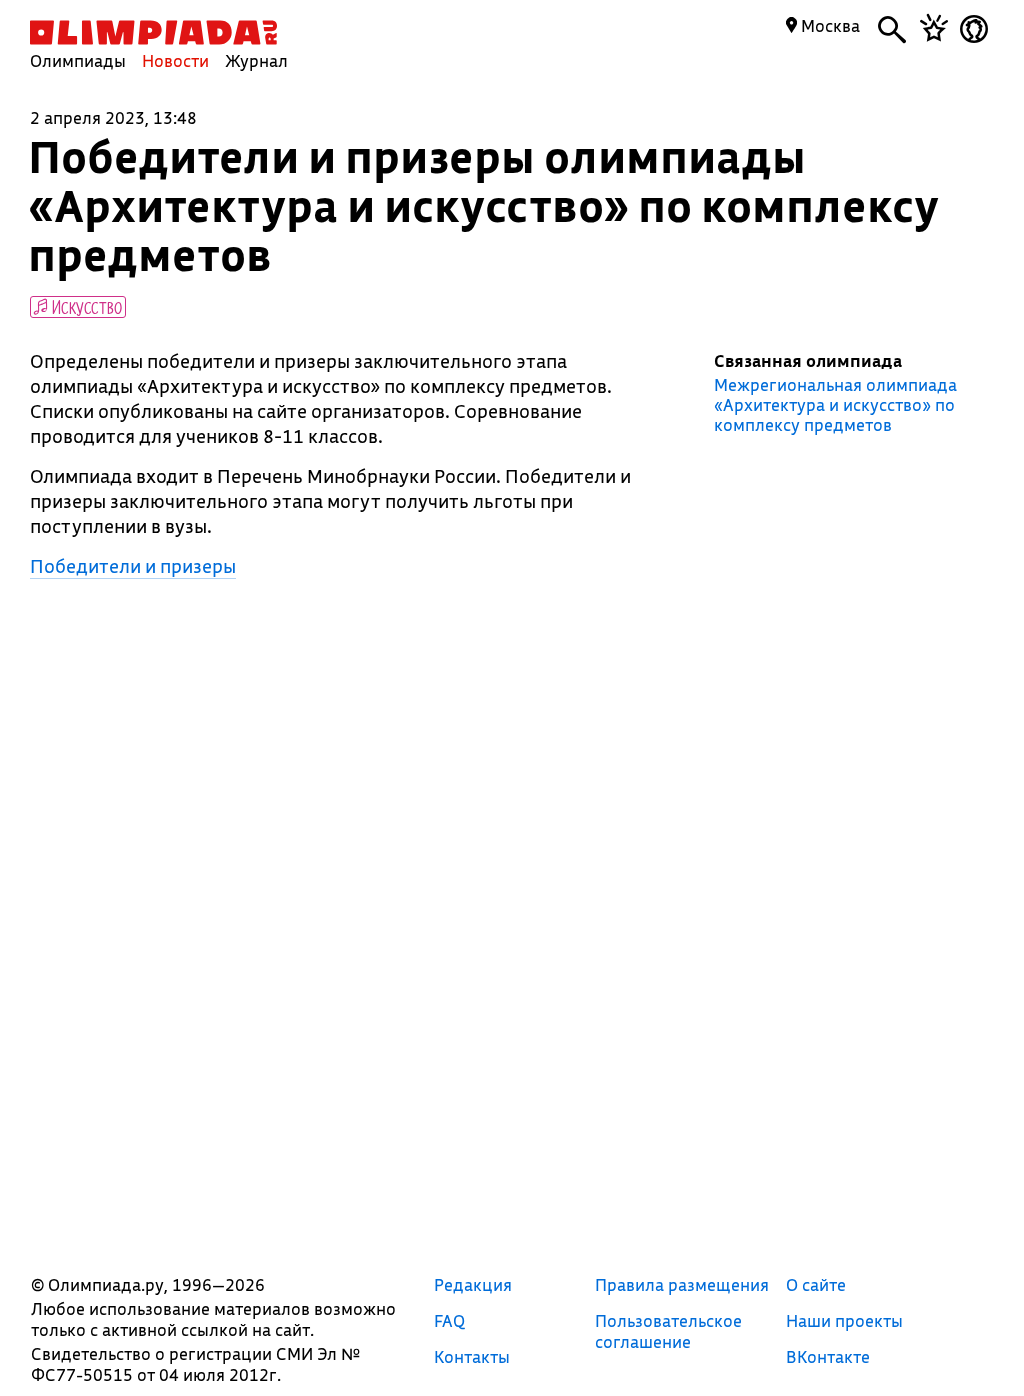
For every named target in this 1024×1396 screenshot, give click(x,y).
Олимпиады (78, 60)
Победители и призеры (133, 566)
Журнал (256, 60)
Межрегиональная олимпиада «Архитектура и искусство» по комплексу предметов (835, 405)
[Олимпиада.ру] (153, 32)
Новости (175, 60)
